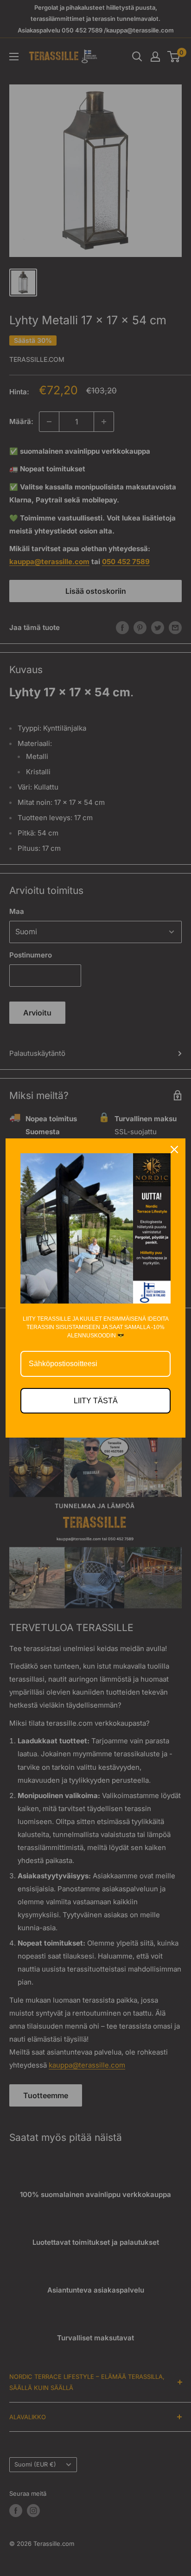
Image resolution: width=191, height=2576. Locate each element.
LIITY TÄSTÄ (96, 1401)
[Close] (174, 1150)
